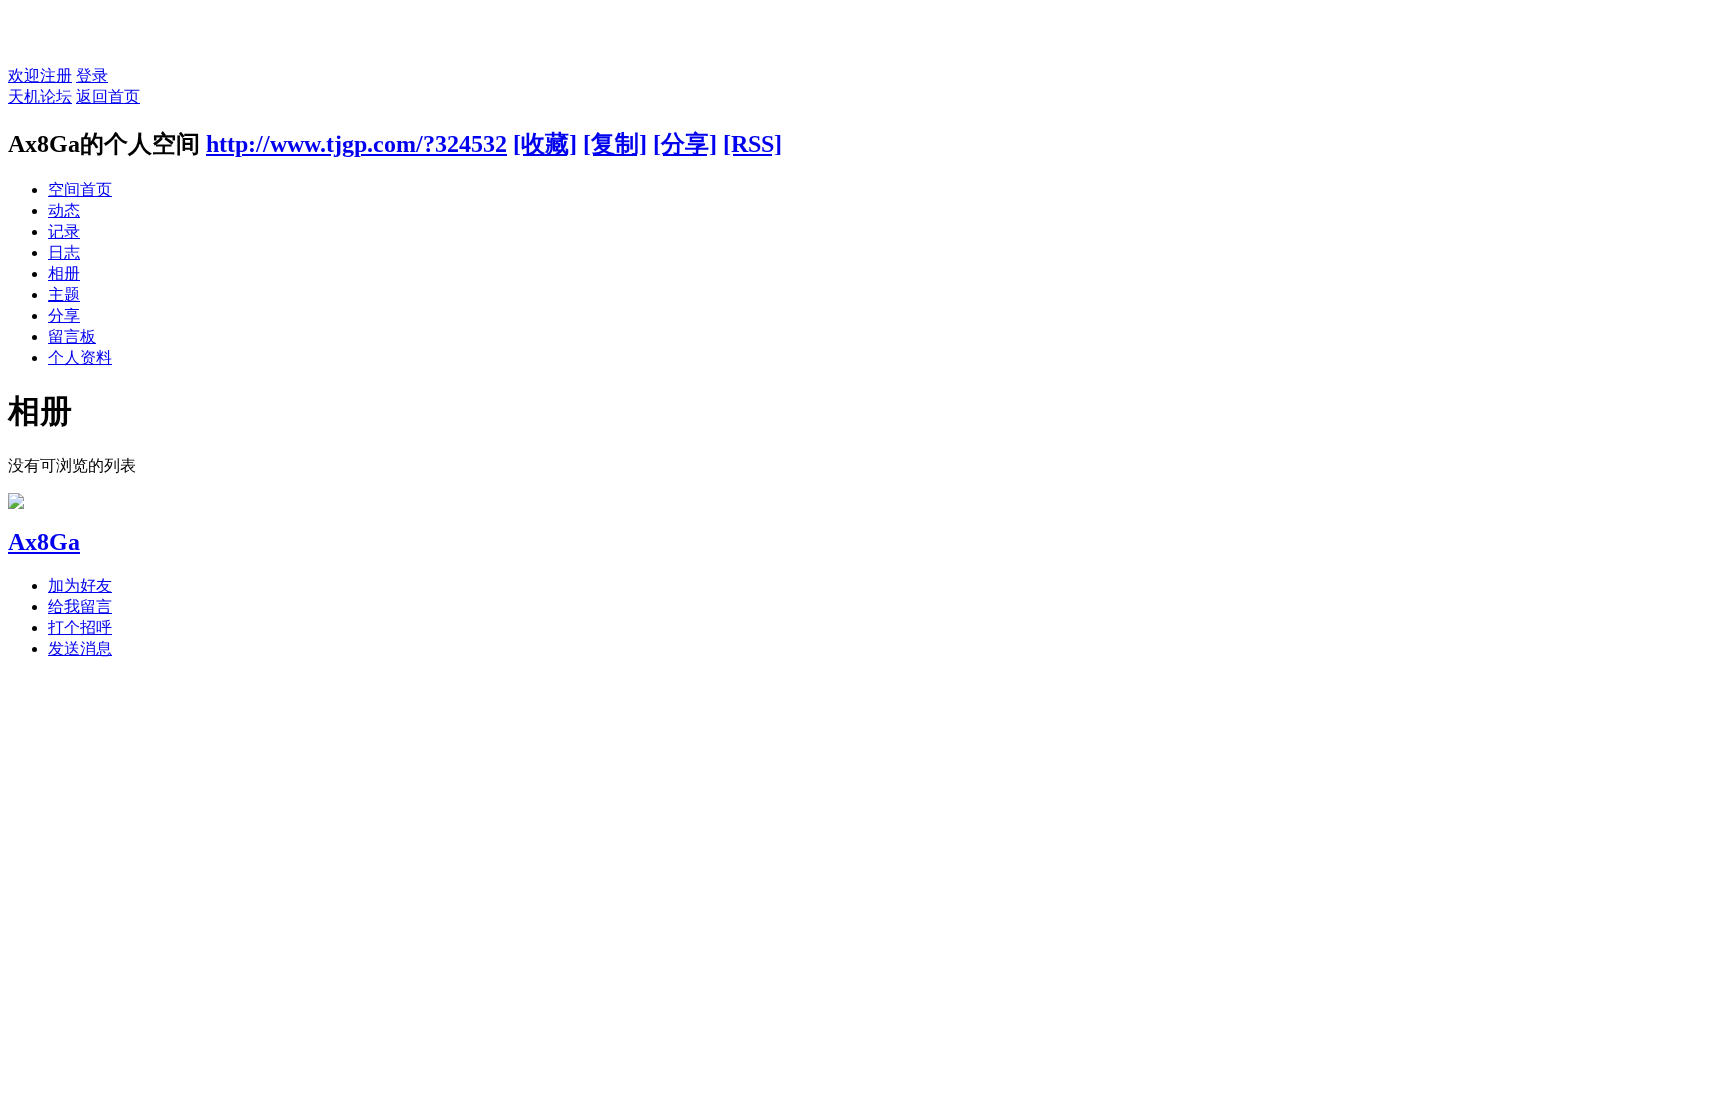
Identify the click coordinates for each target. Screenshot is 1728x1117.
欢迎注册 (40, 75)
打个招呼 (80, 627)
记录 (64, 231)
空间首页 (80, 189)
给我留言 (80, 606)
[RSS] (752, 144)
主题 (64, 294)
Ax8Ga (44, 542)
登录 (92, 75)
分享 (64, 315)
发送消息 (80, 648)
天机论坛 (40, 96)
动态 (64, 210)
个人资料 (80, 357)
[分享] (685, 144)
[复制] (615, 144)
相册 (64, 273)
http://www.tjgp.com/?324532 (356, 144)
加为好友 (80, 585)
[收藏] (545, 144)
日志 (64, 252)
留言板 (72, 336)
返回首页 (108, 96)
